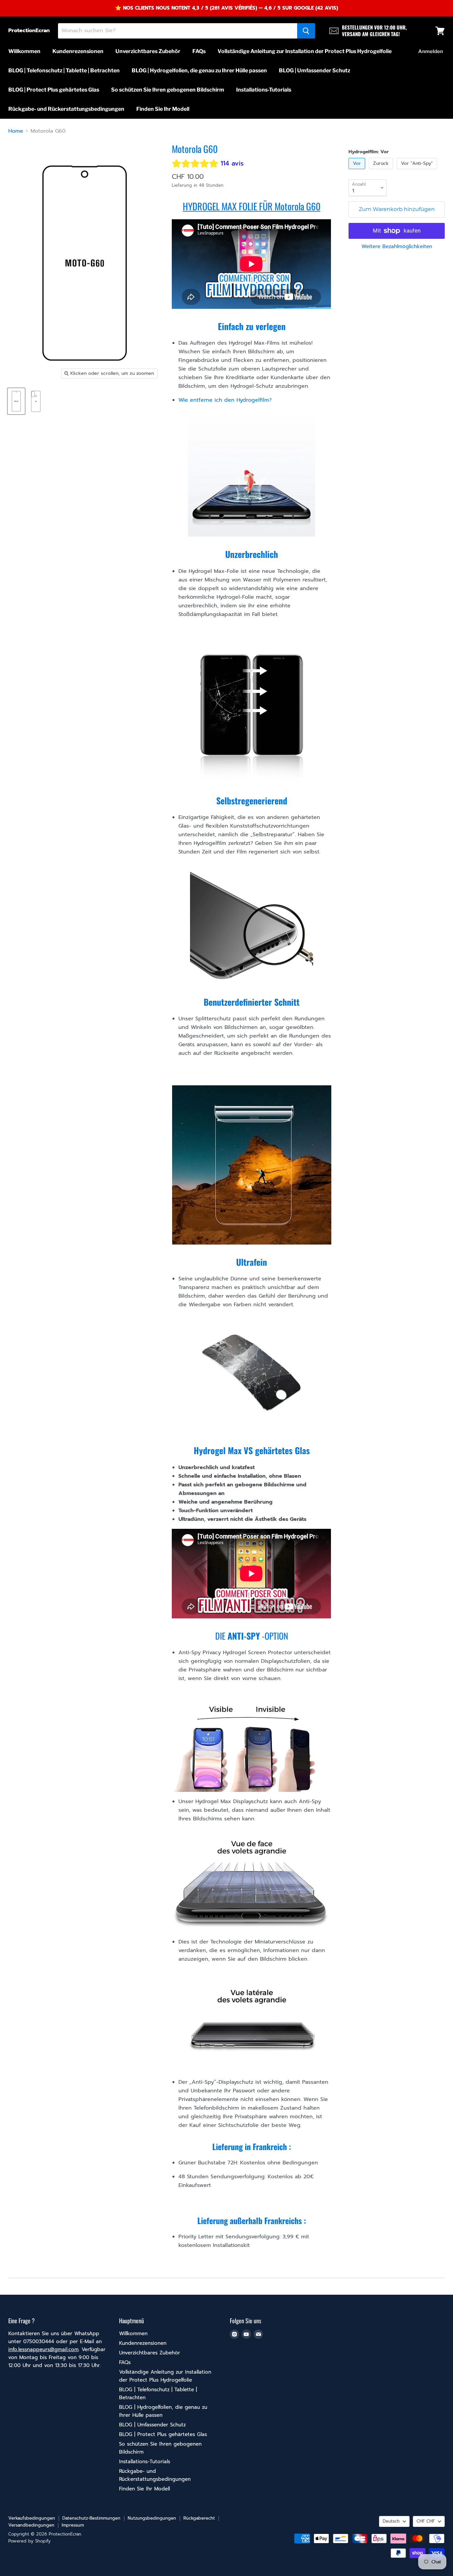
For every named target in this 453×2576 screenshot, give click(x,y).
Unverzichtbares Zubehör (148, 51)
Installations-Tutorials (264, 90)
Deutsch (391, 2521)
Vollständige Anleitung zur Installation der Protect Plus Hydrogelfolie (305, 51)
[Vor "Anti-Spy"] (418, 171)
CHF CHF (426, 2521)
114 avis (232, 163)
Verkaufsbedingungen (32, 2518)
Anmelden (431, 51)
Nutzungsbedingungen (152, 2518)
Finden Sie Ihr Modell (163, 109)
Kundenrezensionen (78, 51)
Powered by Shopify (30, 2541)
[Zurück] (382, 171)
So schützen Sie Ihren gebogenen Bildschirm (168, 90)
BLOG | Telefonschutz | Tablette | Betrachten (64, 70)
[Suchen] (306, 31)
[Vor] (358, 171)
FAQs (199, 51)
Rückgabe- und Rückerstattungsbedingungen (66, 109)
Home (16, 131)
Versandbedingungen (31, 2525)
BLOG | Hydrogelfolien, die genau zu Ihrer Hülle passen (199, 70)
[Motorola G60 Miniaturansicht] (16, 401)
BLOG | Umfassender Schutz (315, 70)
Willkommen (24, 51)
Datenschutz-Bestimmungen (91, 2518)
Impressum (73, 2525)
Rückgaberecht (199, 2518)
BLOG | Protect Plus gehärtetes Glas (54, 90)
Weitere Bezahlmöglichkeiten (397, 247)
